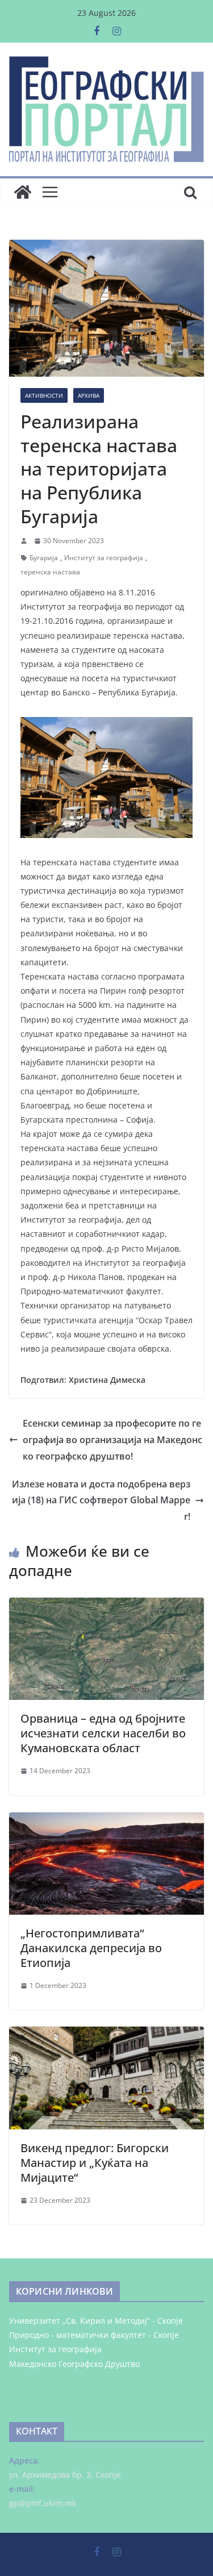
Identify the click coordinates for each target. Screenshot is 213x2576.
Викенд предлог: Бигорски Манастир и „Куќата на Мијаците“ (95, 2163)
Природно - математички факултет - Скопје (94, 2335)
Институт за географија (104, 558)
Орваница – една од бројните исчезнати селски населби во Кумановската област (103, 1733)
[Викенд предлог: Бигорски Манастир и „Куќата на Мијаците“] (106, 2035)
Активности (44, 395)
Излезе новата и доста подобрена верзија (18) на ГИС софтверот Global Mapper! (101, 1500)
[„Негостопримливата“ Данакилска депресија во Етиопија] (106, 1820)
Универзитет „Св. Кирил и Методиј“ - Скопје (96, 2321)
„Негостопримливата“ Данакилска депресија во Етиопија (91, 1948)
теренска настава (50, 572)
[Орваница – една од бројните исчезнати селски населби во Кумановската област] (106, 1606)
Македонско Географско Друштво (74, 2364)
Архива (89, 395)
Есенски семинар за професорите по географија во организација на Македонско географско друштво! (112, 1440)
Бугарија (44, 558)
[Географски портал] (23, 192)
